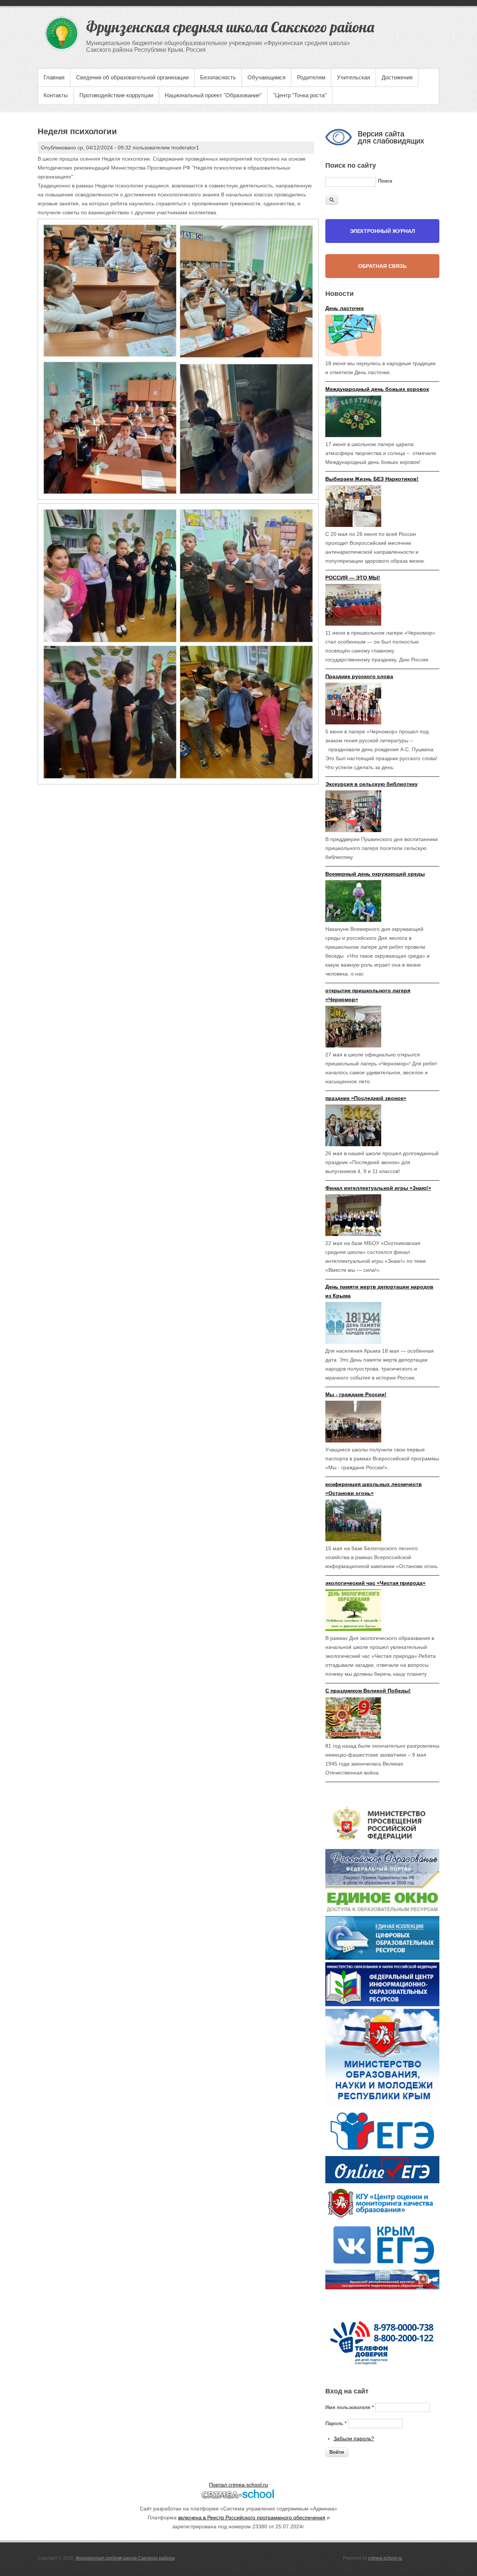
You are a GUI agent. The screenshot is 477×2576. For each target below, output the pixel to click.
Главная (54, 77)
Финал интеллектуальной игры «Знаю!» (378, 1188)
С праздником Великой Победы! (368, 1691)
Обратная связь (382, 266)
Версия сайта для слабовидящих (391, 137)
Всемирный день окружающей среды (375, 874)
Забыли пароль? (354, 2438)
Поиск (385, 181)
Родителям (311, 77)
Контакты (56, 95)
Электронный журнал (383, 231)
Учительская (353, 77)
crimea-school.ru (385, 2558)
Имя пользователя (350, 2407)
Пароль (336, 2423)
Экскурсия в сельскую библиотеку (372, 784)
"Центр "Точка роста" (300, 95)
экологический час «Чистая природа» (375, 1583)
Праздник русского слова (359, 676)
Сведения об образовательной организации (132, 77)
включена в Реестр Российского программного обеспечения (252, 2517)
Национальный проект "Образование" (213, 95)
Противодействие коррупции (116, 95)
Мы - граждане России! (356, 1394)
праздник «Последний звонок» (366, 1098)
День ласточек (345, 308)
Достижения (397, 77)
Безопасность (218, 77)
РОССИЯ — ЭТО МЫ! (353, 578)
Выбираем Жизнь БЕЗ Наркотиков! (372, 479)
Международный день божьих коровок (377, 389)
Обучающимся (266, 77)
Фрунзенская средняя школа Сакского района (125, 2558)
